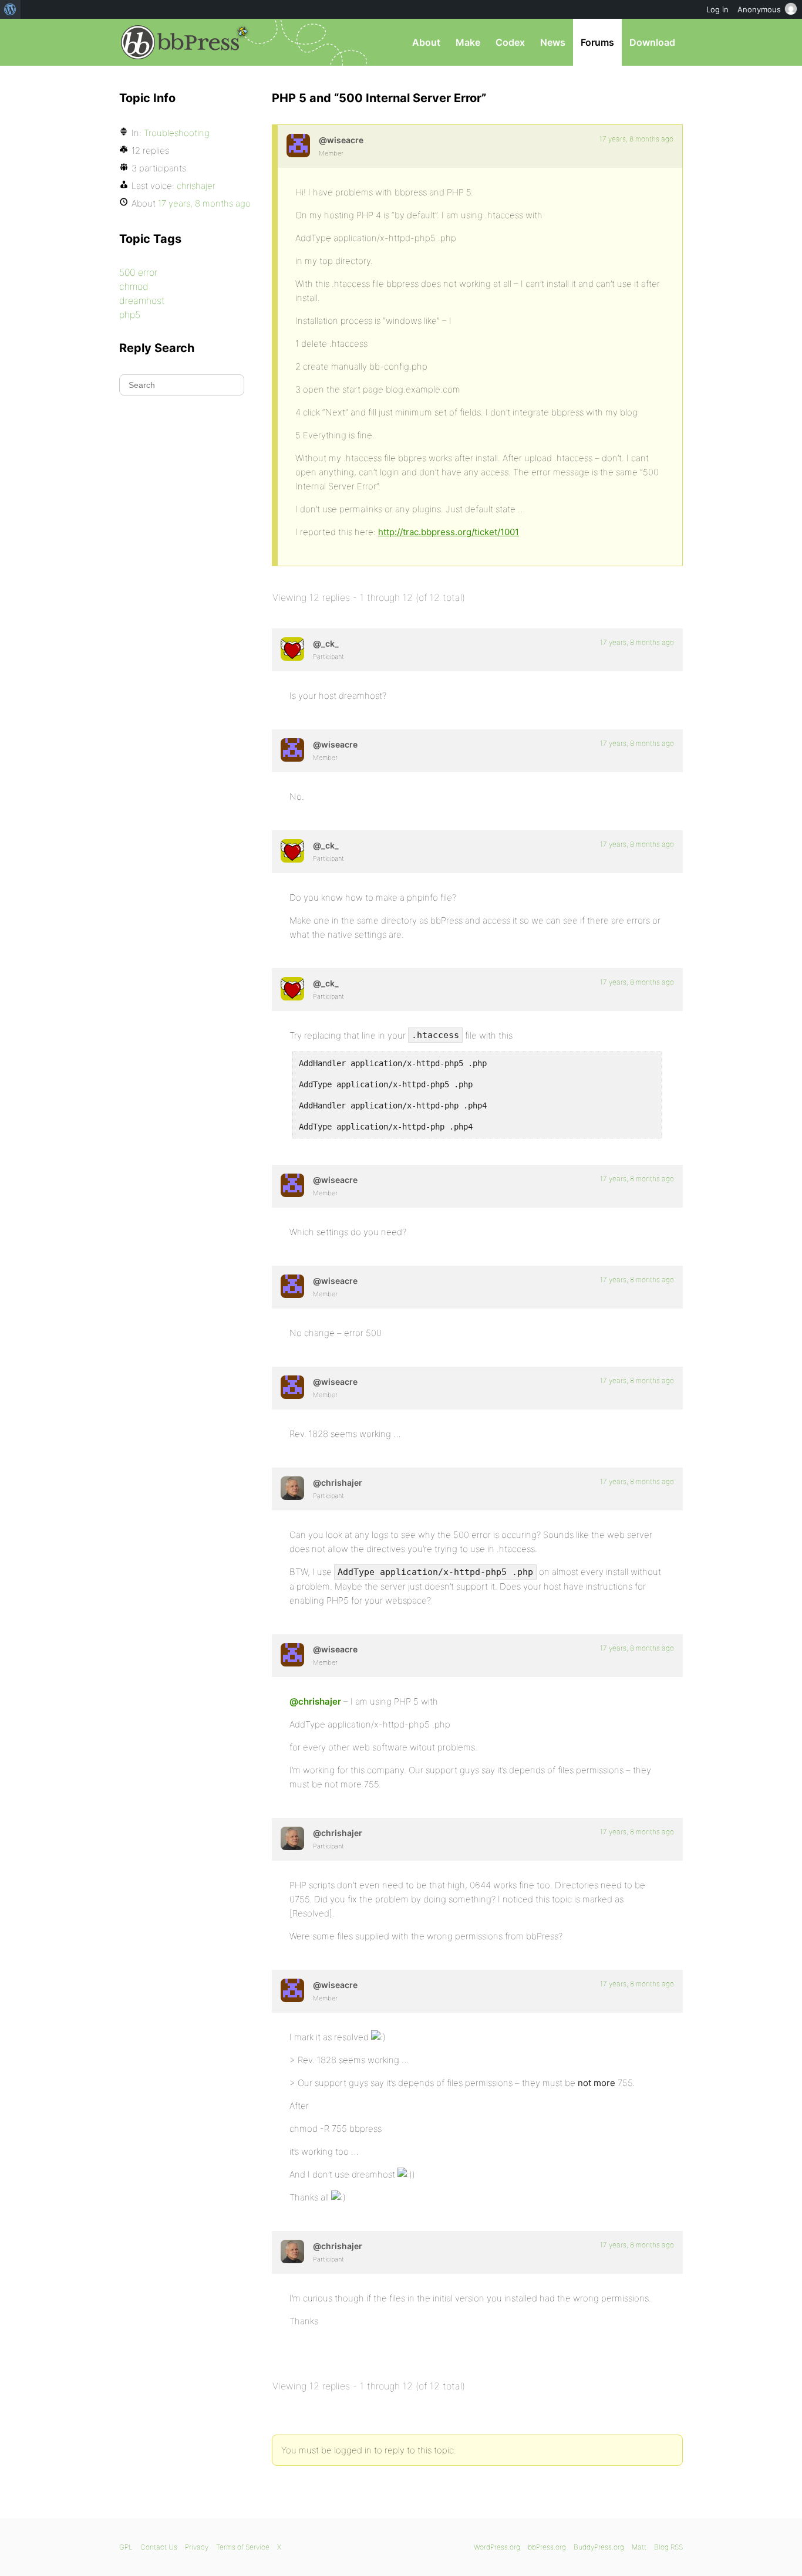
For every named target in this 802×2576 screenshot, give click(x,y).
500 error (138, 272)
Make (468, 42)
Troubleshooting (177, 133)
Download (652, 42)
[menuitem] (10, 9)
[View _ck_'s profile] (292, 649)
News (553, 42)
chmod (134, 286)
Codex (510, 42)
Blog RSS (668, 2547)
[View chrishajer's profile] (292, 1488)
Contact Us (159, 2547)
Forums (597, 42)
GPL (126, 2547)
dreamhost (142, 300)
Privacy (197, 2547)
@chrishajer (315, 1701)
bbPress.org (180, 42)
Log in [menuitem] (717, 9)
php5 (130, 315)
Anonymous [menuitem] (759, 9)
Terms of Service (243, 2547)
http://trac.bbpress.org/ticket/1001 (449, 532)
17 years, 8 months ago (636, 139)
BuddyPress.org (599, 2547)
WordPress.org (497, 2547)
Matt (639, 2547)
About (426, 42)
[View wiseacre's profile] (298, 146)
